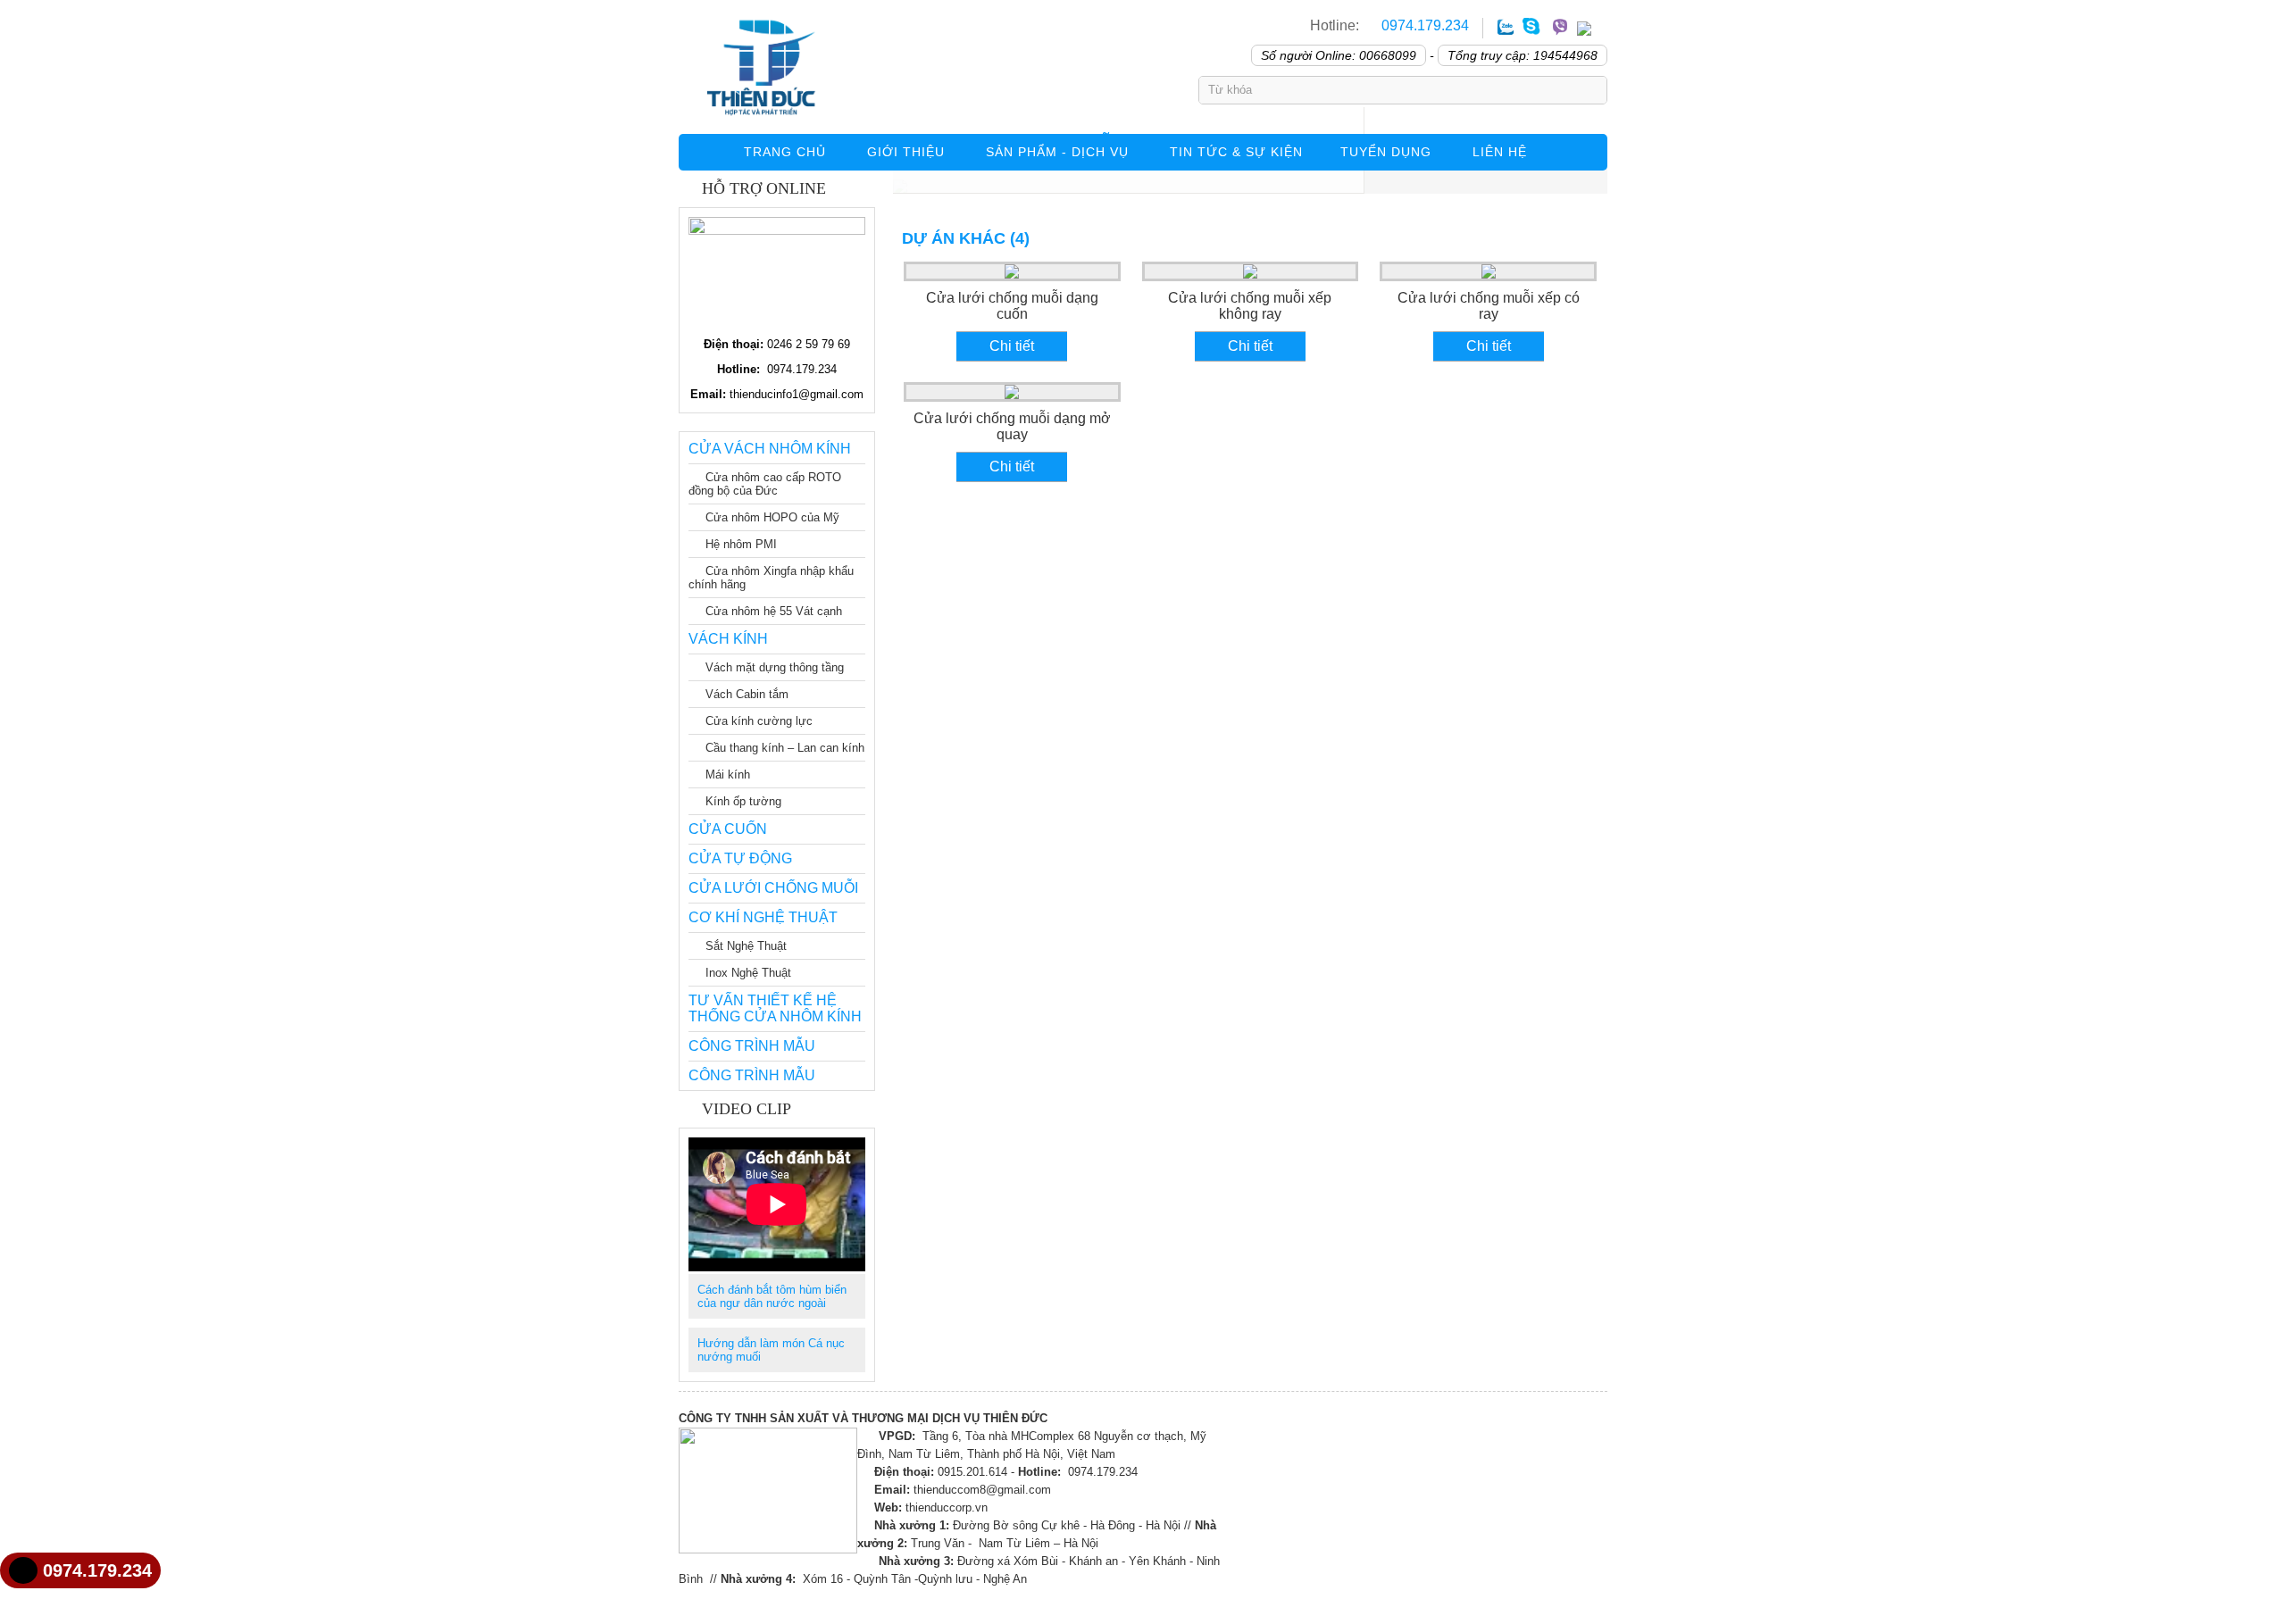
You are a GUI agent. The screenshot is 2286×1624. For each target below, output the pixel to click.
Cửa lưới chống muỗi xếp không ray (1250, 306)
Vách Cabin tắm (747, 694)
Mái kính (728, 775)
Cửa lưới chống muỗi (773, 888)
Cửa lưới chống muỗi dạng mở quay (1012, 426)
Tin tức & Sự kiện (1236, 152)
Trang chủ (785, 152)
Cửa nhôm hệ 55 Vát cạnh (774, 611)
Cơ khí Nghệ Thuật (763, 917)
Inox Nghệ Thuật (748, 973)
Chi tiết (1012, 346)
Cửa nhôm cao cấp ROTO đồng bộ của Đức (765, 484)
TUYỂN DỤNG (1386, 152)
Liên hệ (1500, 152)
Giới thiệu (906, 152)
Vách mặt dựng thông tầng (775, 667)
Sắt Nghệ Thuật (746, 946)
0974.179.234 (1423, 25)
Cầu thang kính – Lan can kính (785, 748)
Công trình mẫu (752, 1046)
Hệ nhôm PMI (741, 544)
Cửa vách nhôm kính (770, 449)
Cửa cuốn (728, 829)
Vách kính (728, 639)
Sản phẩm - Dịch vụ (1057, 152)
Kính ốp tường (743, 801)
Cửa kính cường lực (759, 721)
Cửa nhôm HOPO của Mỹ (772, 517)
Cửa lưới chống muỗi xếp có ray (1489, 306)
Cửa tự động (740, 858)
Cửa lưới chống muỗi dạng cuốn (1012, 306)
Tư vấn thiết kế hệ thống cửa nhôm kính (775, 1008)
